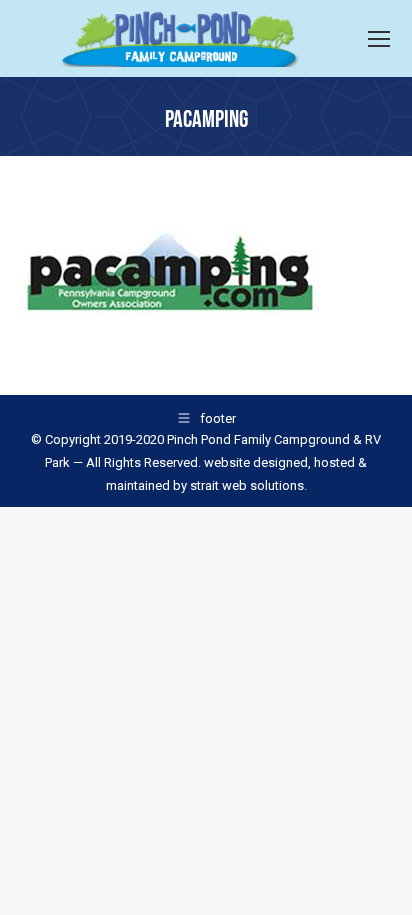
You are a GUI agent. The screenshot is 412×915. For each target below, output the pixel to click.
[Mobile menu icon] (379, 39)
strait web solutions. (247, 485)
